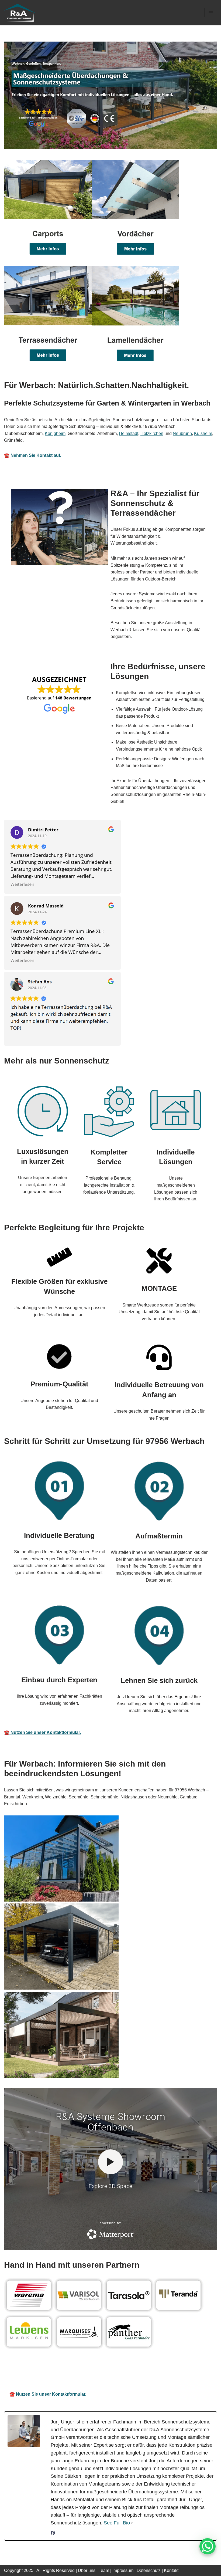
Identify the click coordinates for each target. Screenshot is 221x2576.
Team (104, 2570)
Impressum (123, 2570)
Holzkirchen (152, 433)
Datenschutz (149, 2570)
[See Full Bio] (132, 2523)
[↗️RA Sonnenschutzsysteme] (20, 13)
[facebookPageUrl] (53, 2534)
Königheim (55, 433)
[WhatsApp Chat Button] (208, 2546)
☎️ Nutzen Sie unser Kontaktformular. (42, 1732)
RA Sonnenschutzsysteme (28, 2372)
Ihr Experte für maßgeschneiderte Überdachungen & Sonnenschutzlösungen (121, 2372)
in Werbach (204, 2372)
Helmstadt (129, 433)
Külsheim (203, 433)
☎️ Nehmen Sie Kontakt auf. (33, 455)
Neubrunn (182, 433)
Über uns (87, 2570)
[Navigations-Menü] (211, 13)
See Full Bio (117, 2523)
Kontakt (171, 2570)
